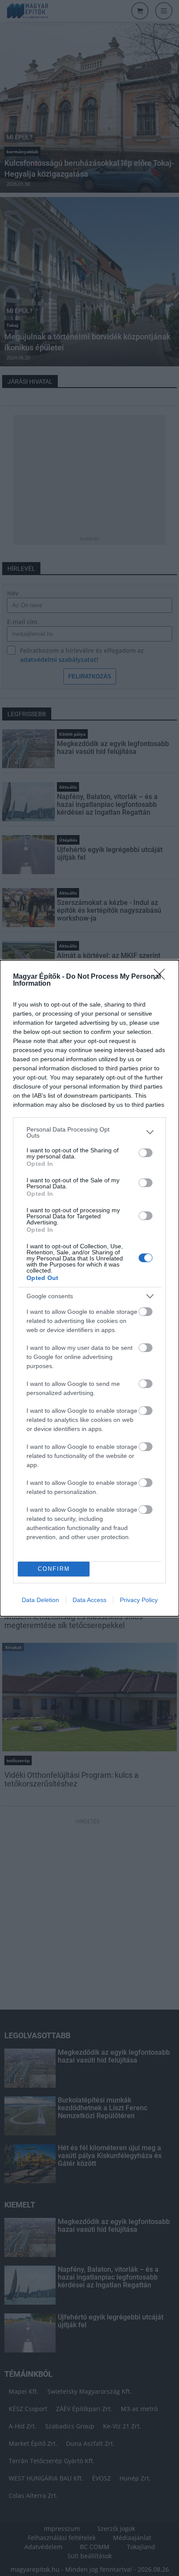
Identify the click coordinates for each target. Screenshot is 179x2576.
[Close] (162, 977)
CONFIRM (54, 1569)
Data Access (89, 1600)
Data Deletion (40, 1600)
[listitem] (89, 1132)
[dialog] (89, 1288)
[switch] (146, 1153)
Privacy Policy (139, 1600)
